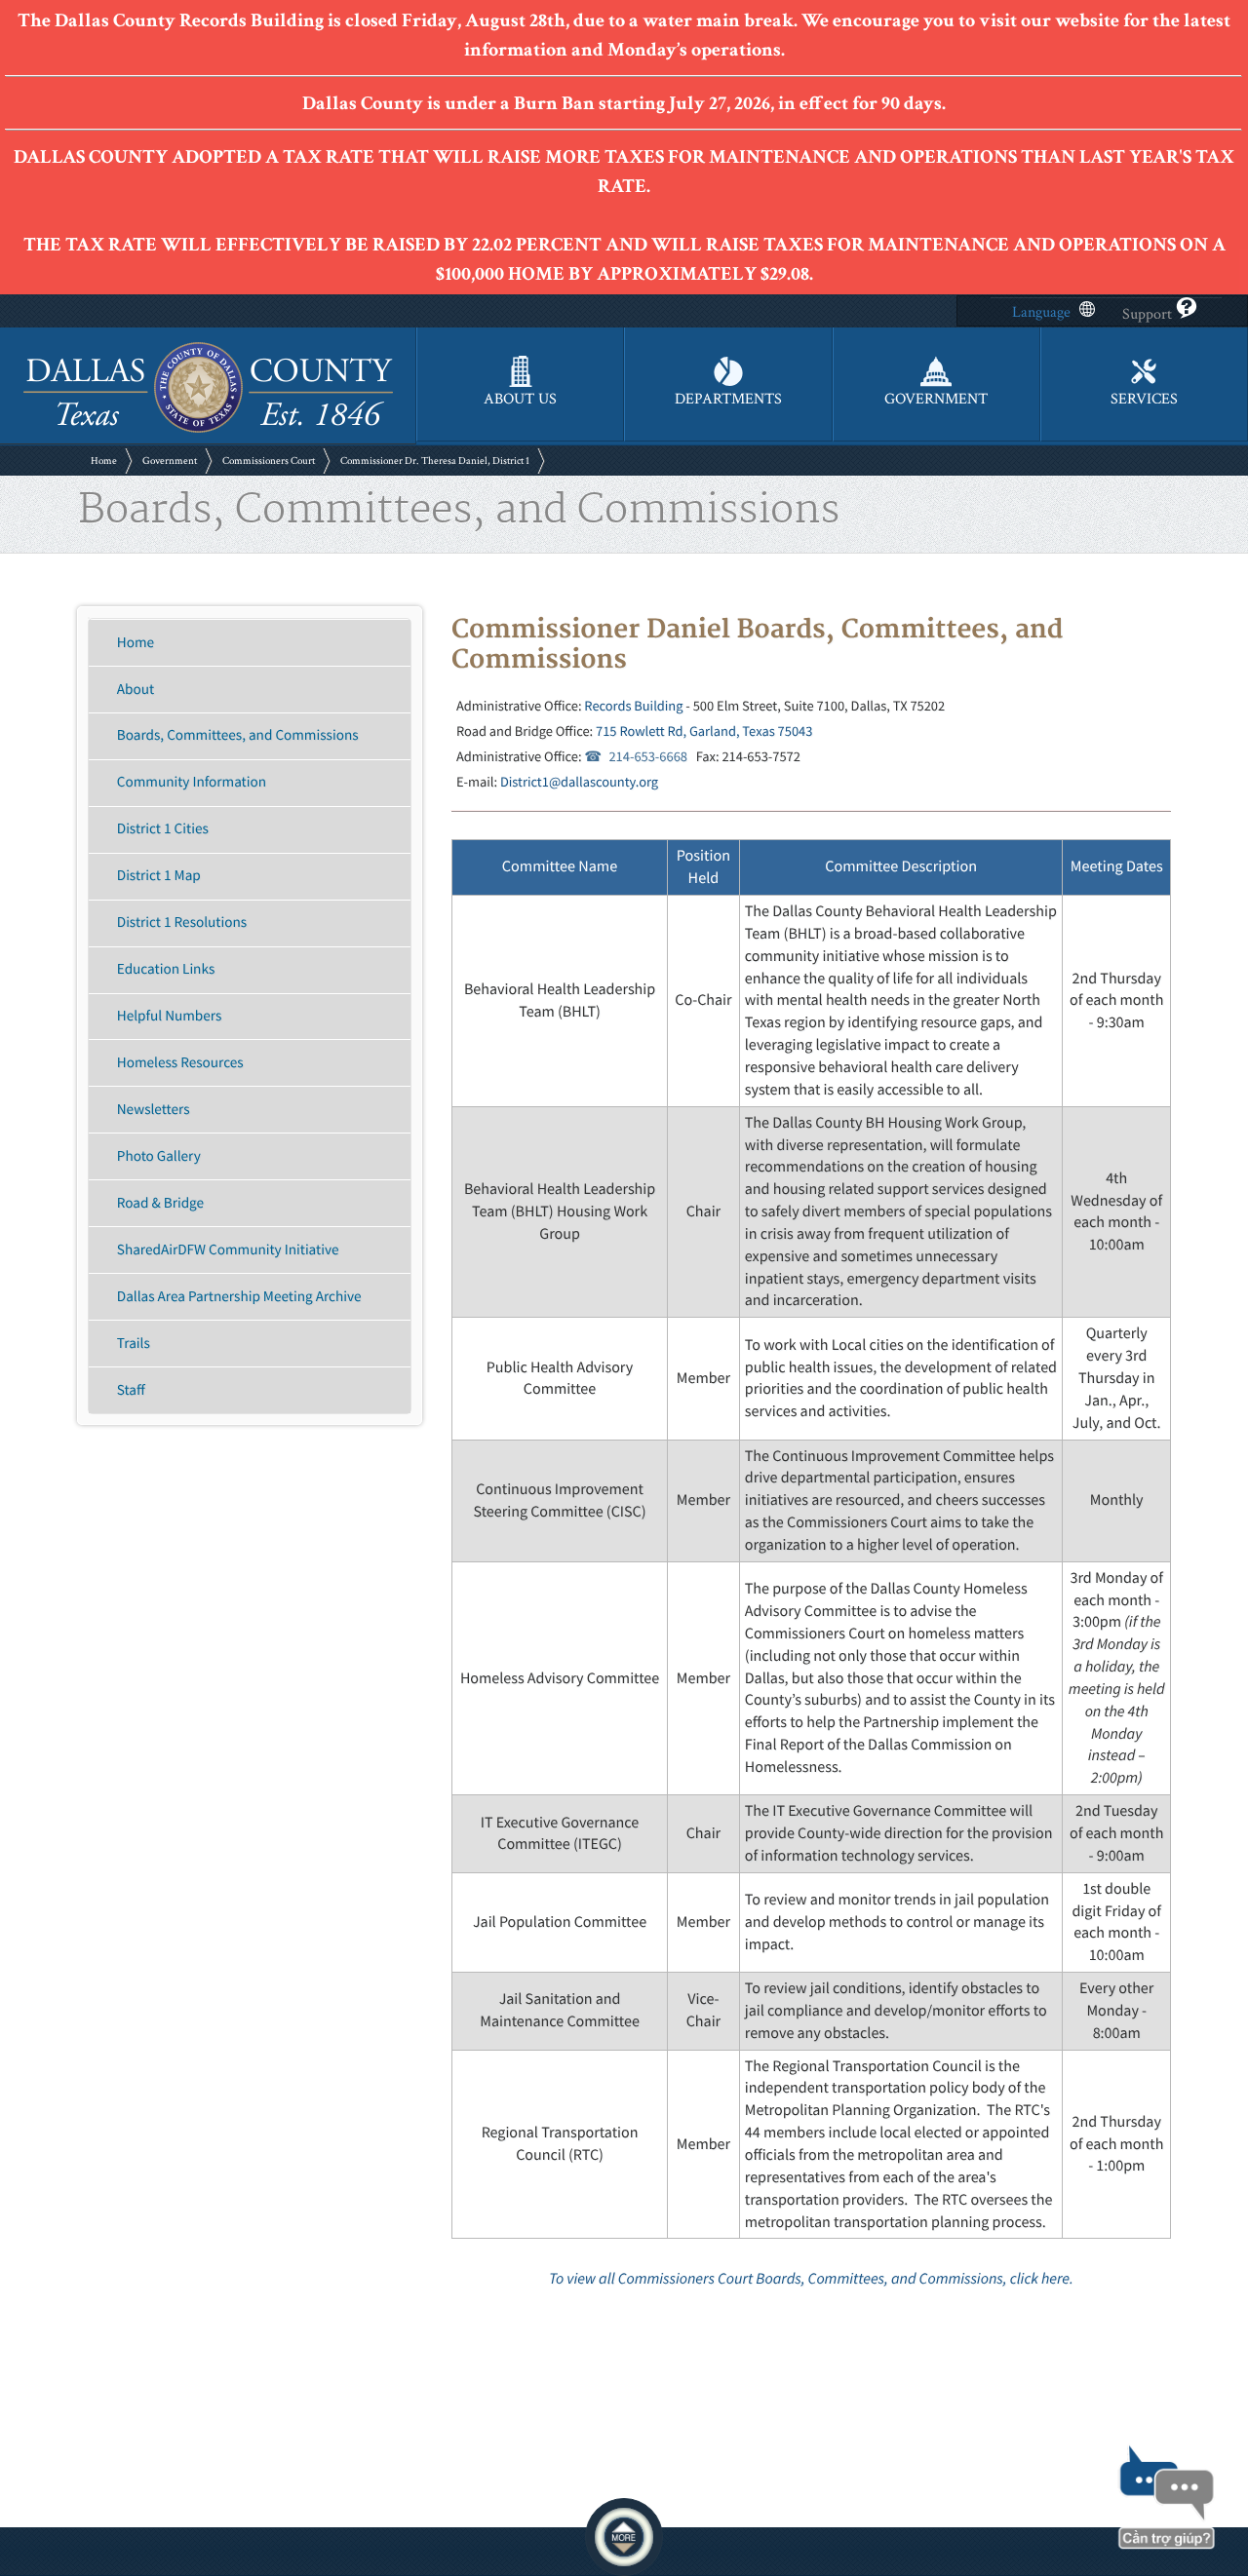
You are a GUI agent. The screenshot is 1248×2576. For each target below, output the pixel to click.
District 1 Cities (163, 829)
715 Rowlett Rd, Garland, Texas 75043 (704, 731)
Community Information (192, 782)
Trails (134, 1344)
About (136, 690)
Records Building (633, 706)
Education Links (166, 969)
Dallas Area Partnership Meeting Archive (239, 1297)
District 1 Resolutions (182, 923)
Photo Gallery (159, 1156)
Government (170, 461)
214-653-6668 (647, 756)
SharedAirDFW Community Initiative (228, 1250)
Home (104, 461)
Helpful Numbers (170, 1016)
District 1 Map (159, 876)
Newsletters (154, 1110)
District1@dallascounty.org (579, 782)
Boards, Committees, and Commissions (238, 735)
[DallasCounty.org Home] (208, 430)
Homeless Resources (180, 1063)
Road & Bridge (160, 1203)
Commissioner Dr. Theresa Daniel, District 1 (435, 461)
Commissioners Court (269, 461)
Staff (131, 1390)
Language (1041, 312)
